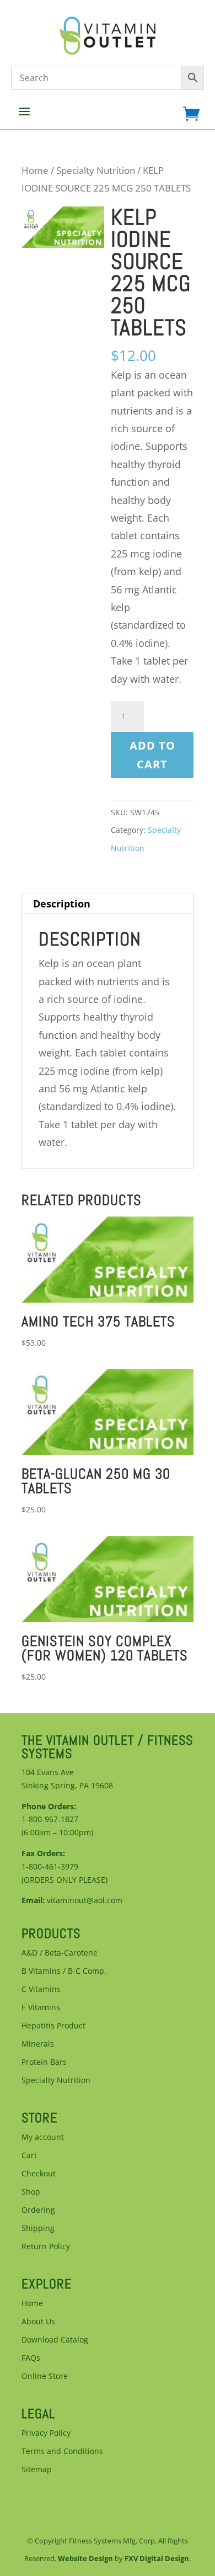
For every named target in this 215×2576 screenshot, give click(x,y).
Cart (29, 2155)
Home (35, 170)
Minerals (38, 2044)
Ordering (38, 2210)
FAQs (31, 2358)
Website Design (85, 2558)
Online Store (45, 2376)
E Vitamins (41, 2007)
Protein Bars (44, 2062)
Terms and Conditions (62, 2451)
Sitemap (37, 2469)
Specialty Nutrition (96, 170)
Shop (31, 2192)
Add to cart (152, 755)
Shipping (38, 2228)
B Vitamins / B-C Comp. (64, 1971)
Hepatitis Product (53, 2025)
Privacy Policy (46, 2433)
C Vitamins (41, 1989)
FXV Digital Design (157, 2558)
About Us (38, 2321)
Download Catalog (55, 2339)
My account (43, 2137)
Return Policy (46, 2246)
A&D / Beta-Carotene (60, 1953)
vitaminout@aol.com (85, 1900)
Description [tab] (62, 904)
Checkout (39, 2173)
